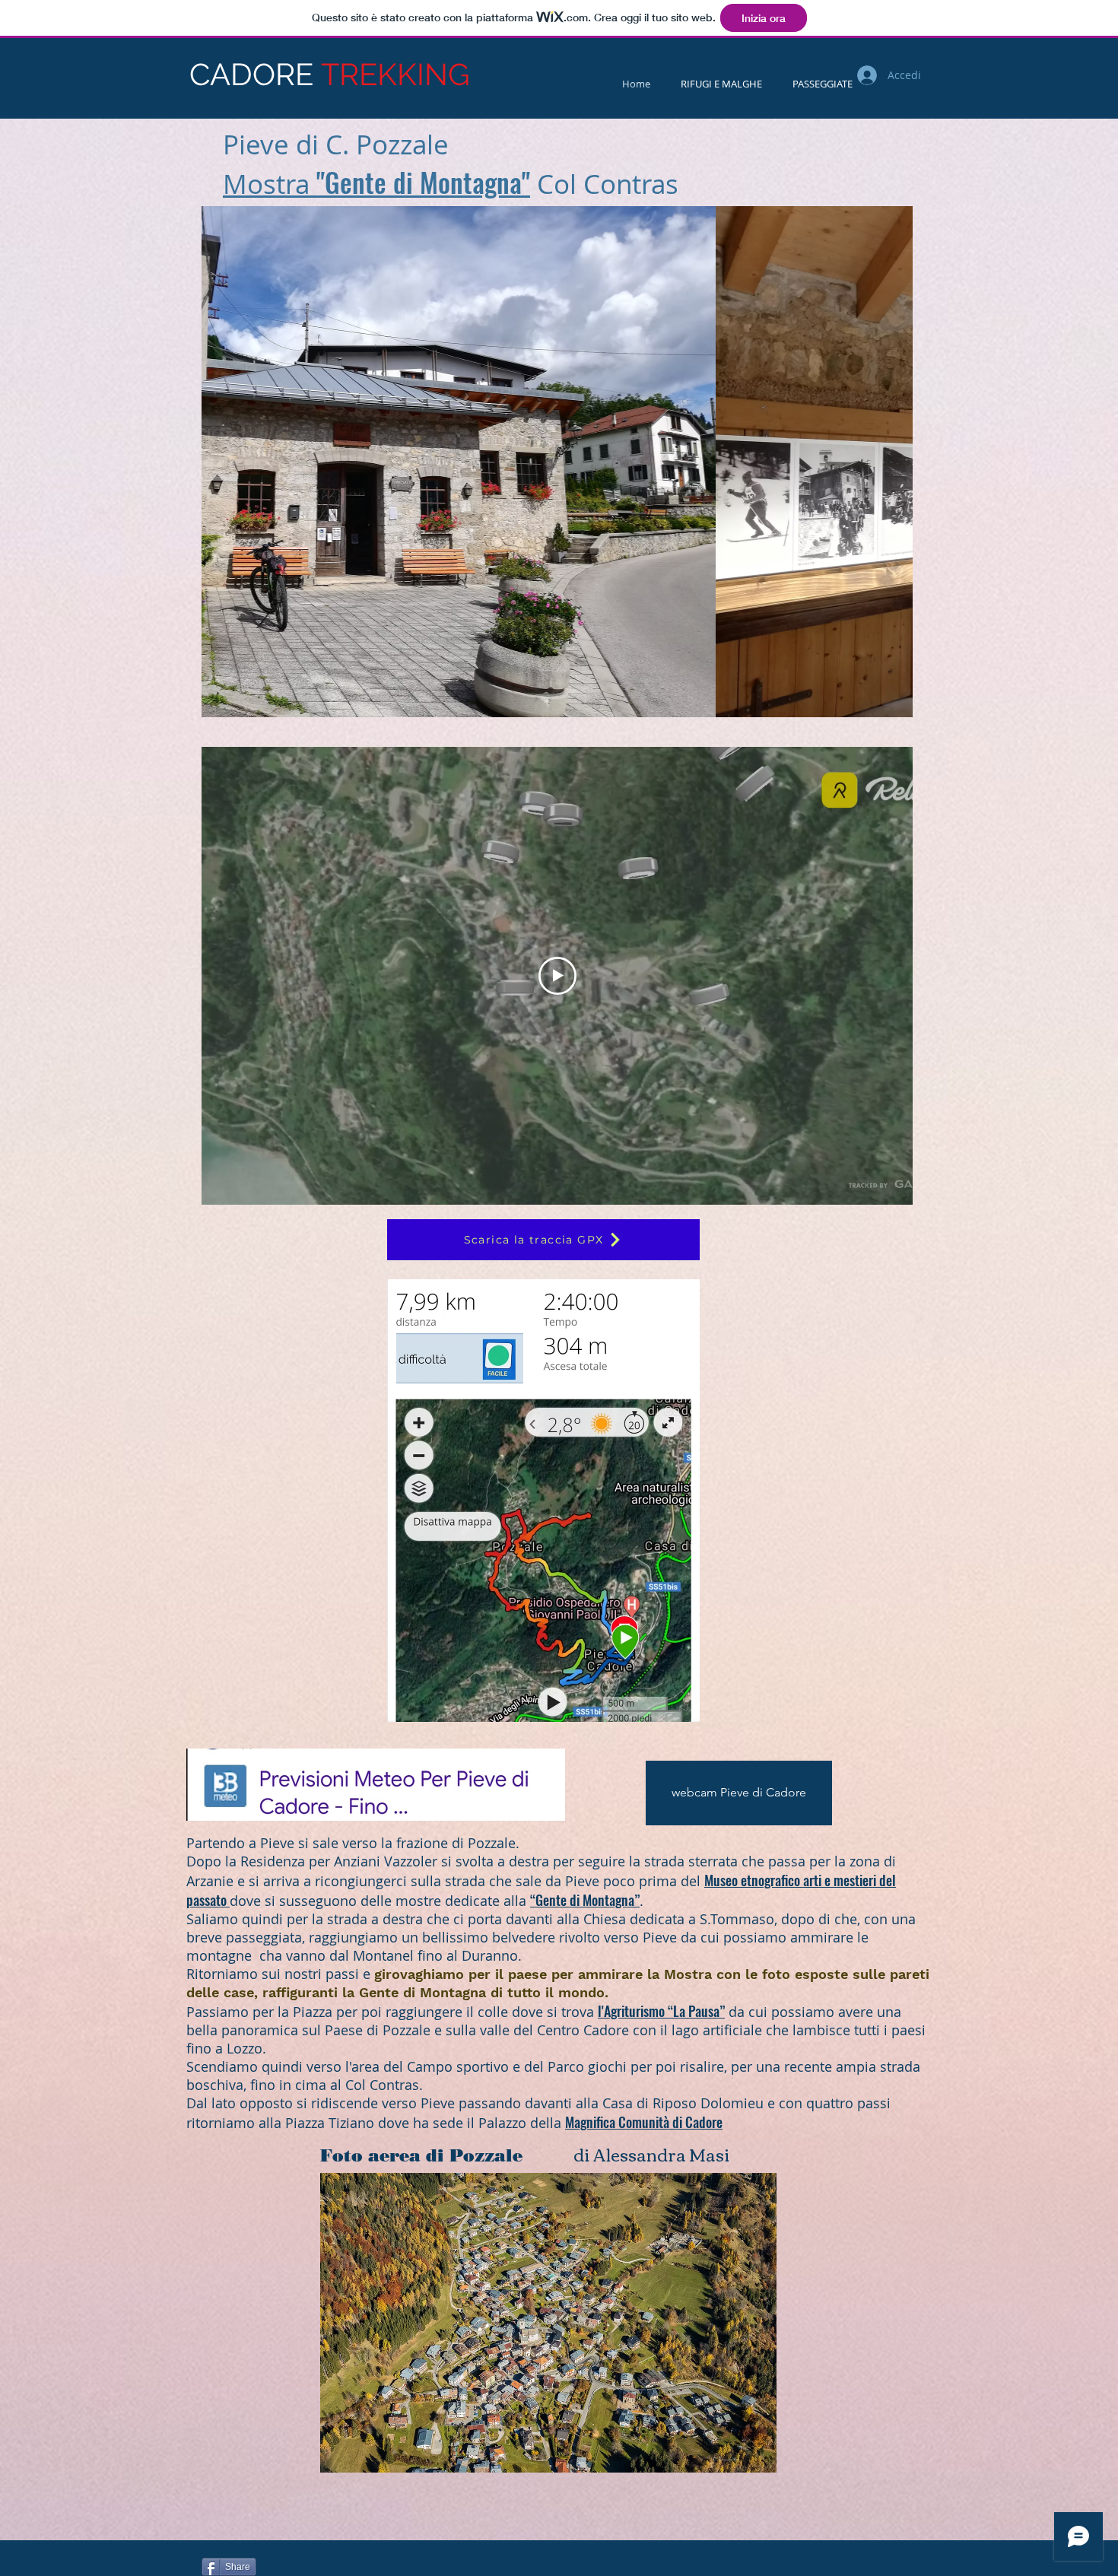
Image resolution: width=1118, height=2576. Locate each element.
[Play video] (557, 976)
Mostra (270, 184)
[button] (603, 462)
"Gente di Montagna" (423, 182)
